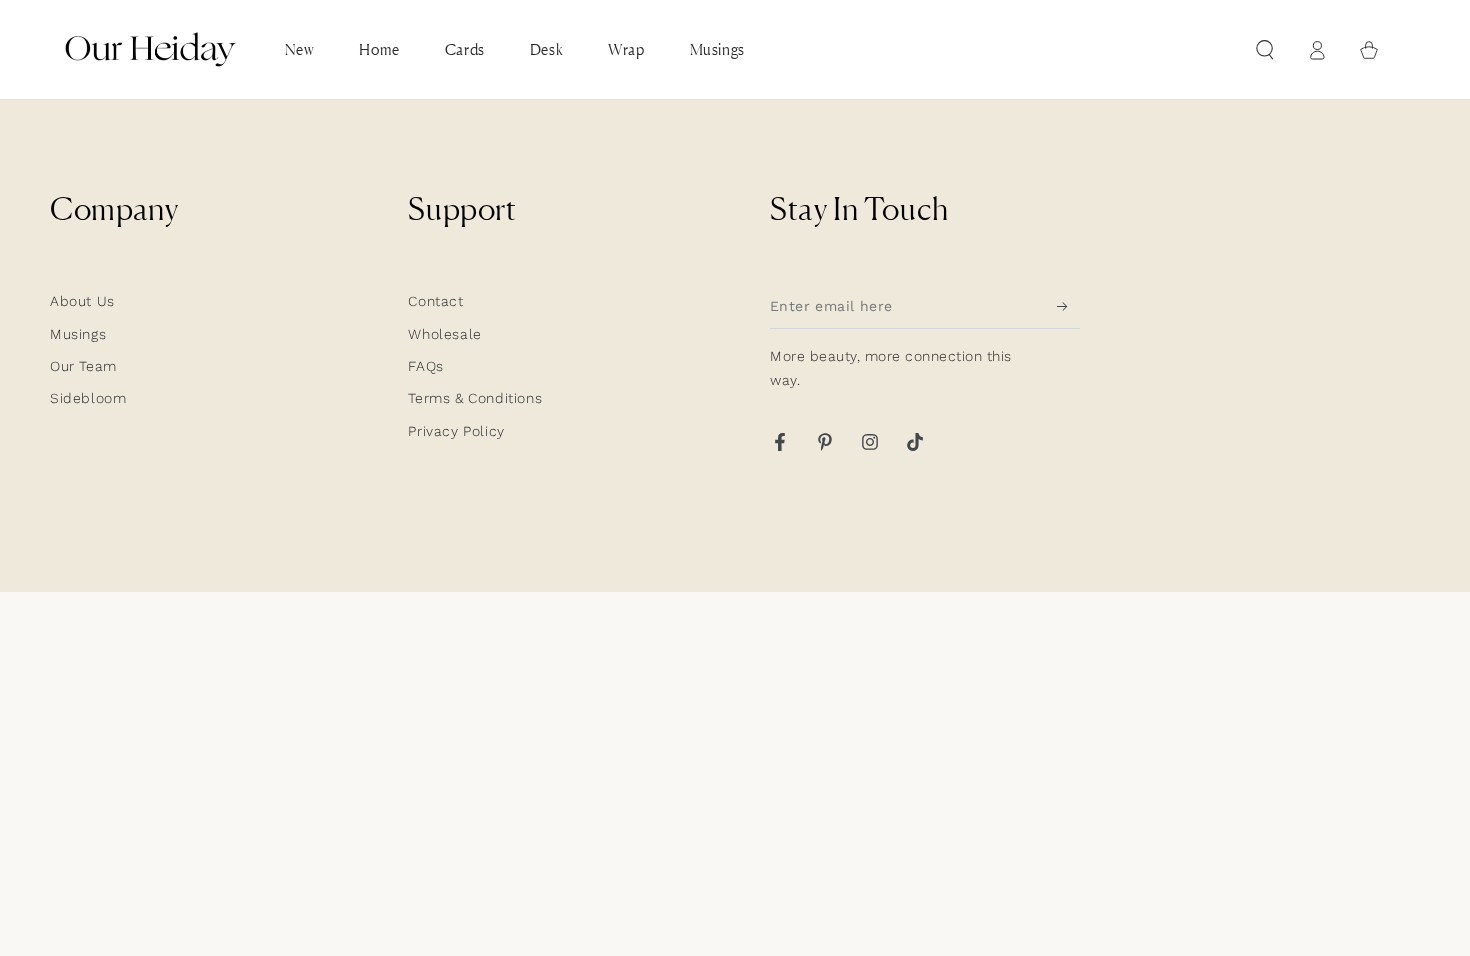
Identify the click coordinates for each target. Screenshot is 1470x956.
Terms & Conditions (475, 398)
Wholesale (444, 334)
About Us (82, 301)
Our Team (83, 366)
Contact (435, 301)
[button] (1265, 50)
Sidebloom (88, 398)
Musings (78, 334)
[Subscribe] (1068, 306)
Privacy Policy (456, 431)
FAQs (425, 366)
